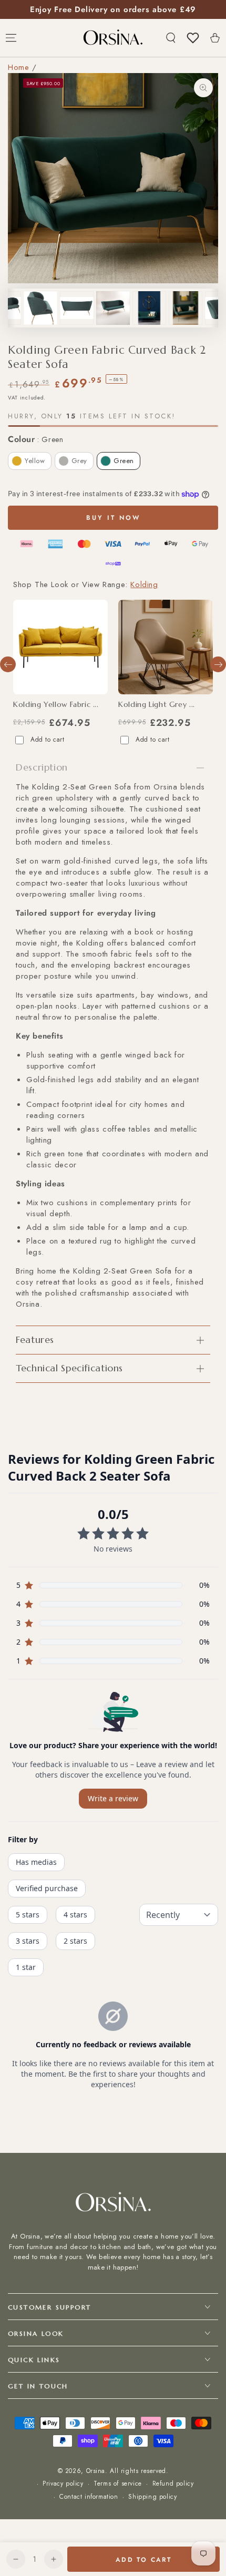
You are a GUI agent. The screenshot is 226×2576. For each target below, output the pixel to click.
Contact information (89, 2497)
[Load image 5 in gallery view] (77, 308)
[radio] (30, 461)
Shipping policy (152, 2497)
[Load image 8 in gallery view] (186, 308)
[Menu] (11, 38)
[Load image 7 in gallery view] (149, 308)
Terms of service (118, 2484)
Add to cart (48, 740)
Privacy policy (63, 2484)
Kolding (144, 584)
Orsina (96, 2471)
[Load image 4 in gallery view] (40, 308)
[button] (171, 38)
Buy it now (113, 518)
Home (18, 67)
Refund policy (173, 2484)
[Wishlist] (193, 38)
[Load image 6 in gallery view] (113, 308)
